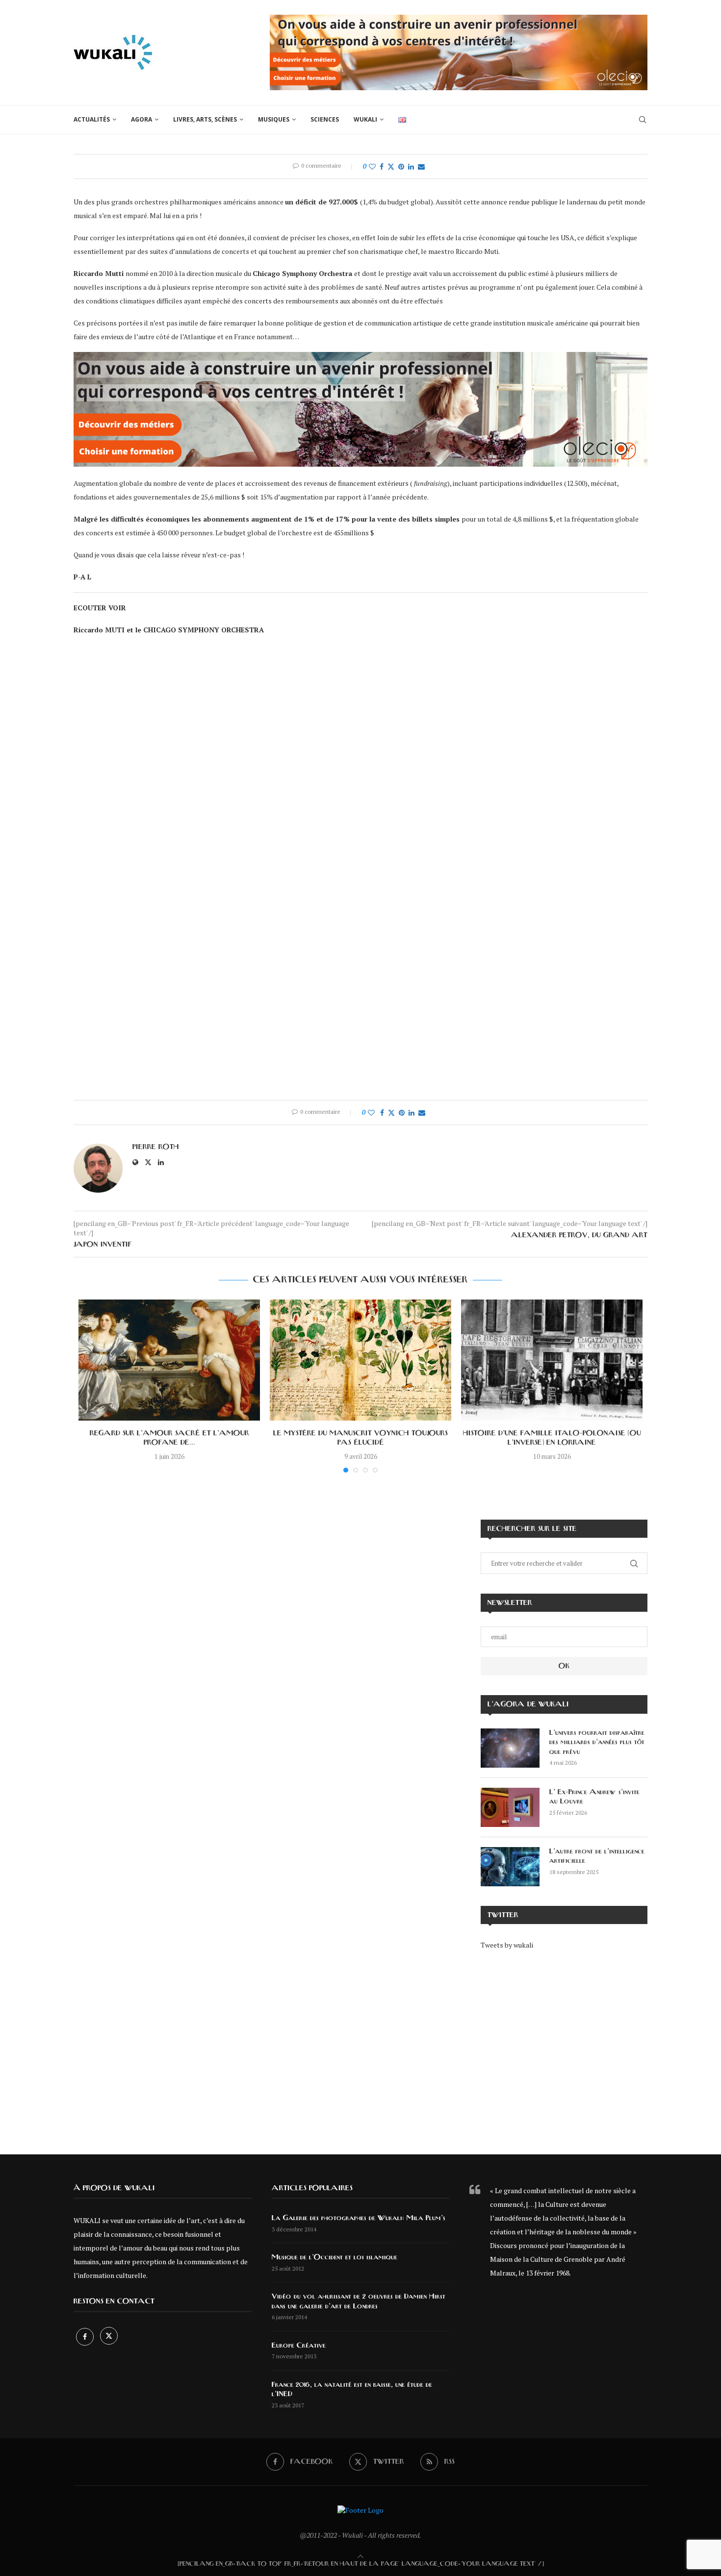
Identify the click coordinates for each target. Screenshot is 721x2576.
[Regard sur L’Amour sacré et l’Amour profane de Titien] (169, 1360)
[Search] (643, 120)
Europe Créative (299, 2346)
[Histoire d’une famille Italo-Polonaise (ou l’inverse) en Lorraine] (552, 1360)
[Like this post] (372, 166)
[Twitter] (109, 2337)
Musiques (274, 119)
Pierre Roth (156, 1147)
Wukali (365, 119)
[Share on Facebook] (382, 166)
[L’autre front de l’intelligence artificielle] (510, 1867)
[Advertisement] (564, 2045)
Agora (142, 119)
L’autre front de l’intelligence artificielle (597, 1856)
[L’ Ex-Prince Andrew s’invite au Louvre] (510, 1807)
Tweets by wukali (507, 1945)
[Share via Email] (421, 166)
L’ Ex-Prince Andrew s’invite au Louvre (594, 1797)
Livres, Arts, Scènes (205, 119)
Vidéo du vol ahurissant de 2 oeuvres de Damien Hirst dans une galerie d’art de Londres (359, 2301)
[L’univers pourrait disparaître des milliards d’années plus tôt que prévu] (510, 1748)
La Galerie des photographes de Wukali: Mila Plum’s (359, 2218)
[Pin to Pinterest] (401, 166)
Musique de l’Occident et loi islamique (335, 2257)
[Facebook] (86, 2337)
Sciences (325, 119)
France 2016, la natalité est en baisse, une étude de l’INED (352, 2390)
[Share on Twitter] (391, 166)
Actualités (92, 119)
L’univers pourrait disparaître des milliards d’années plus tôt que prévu (597, 1742)
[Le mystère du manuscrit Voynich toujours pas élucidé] (360, 1360)
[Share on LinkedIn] (411, 166)
